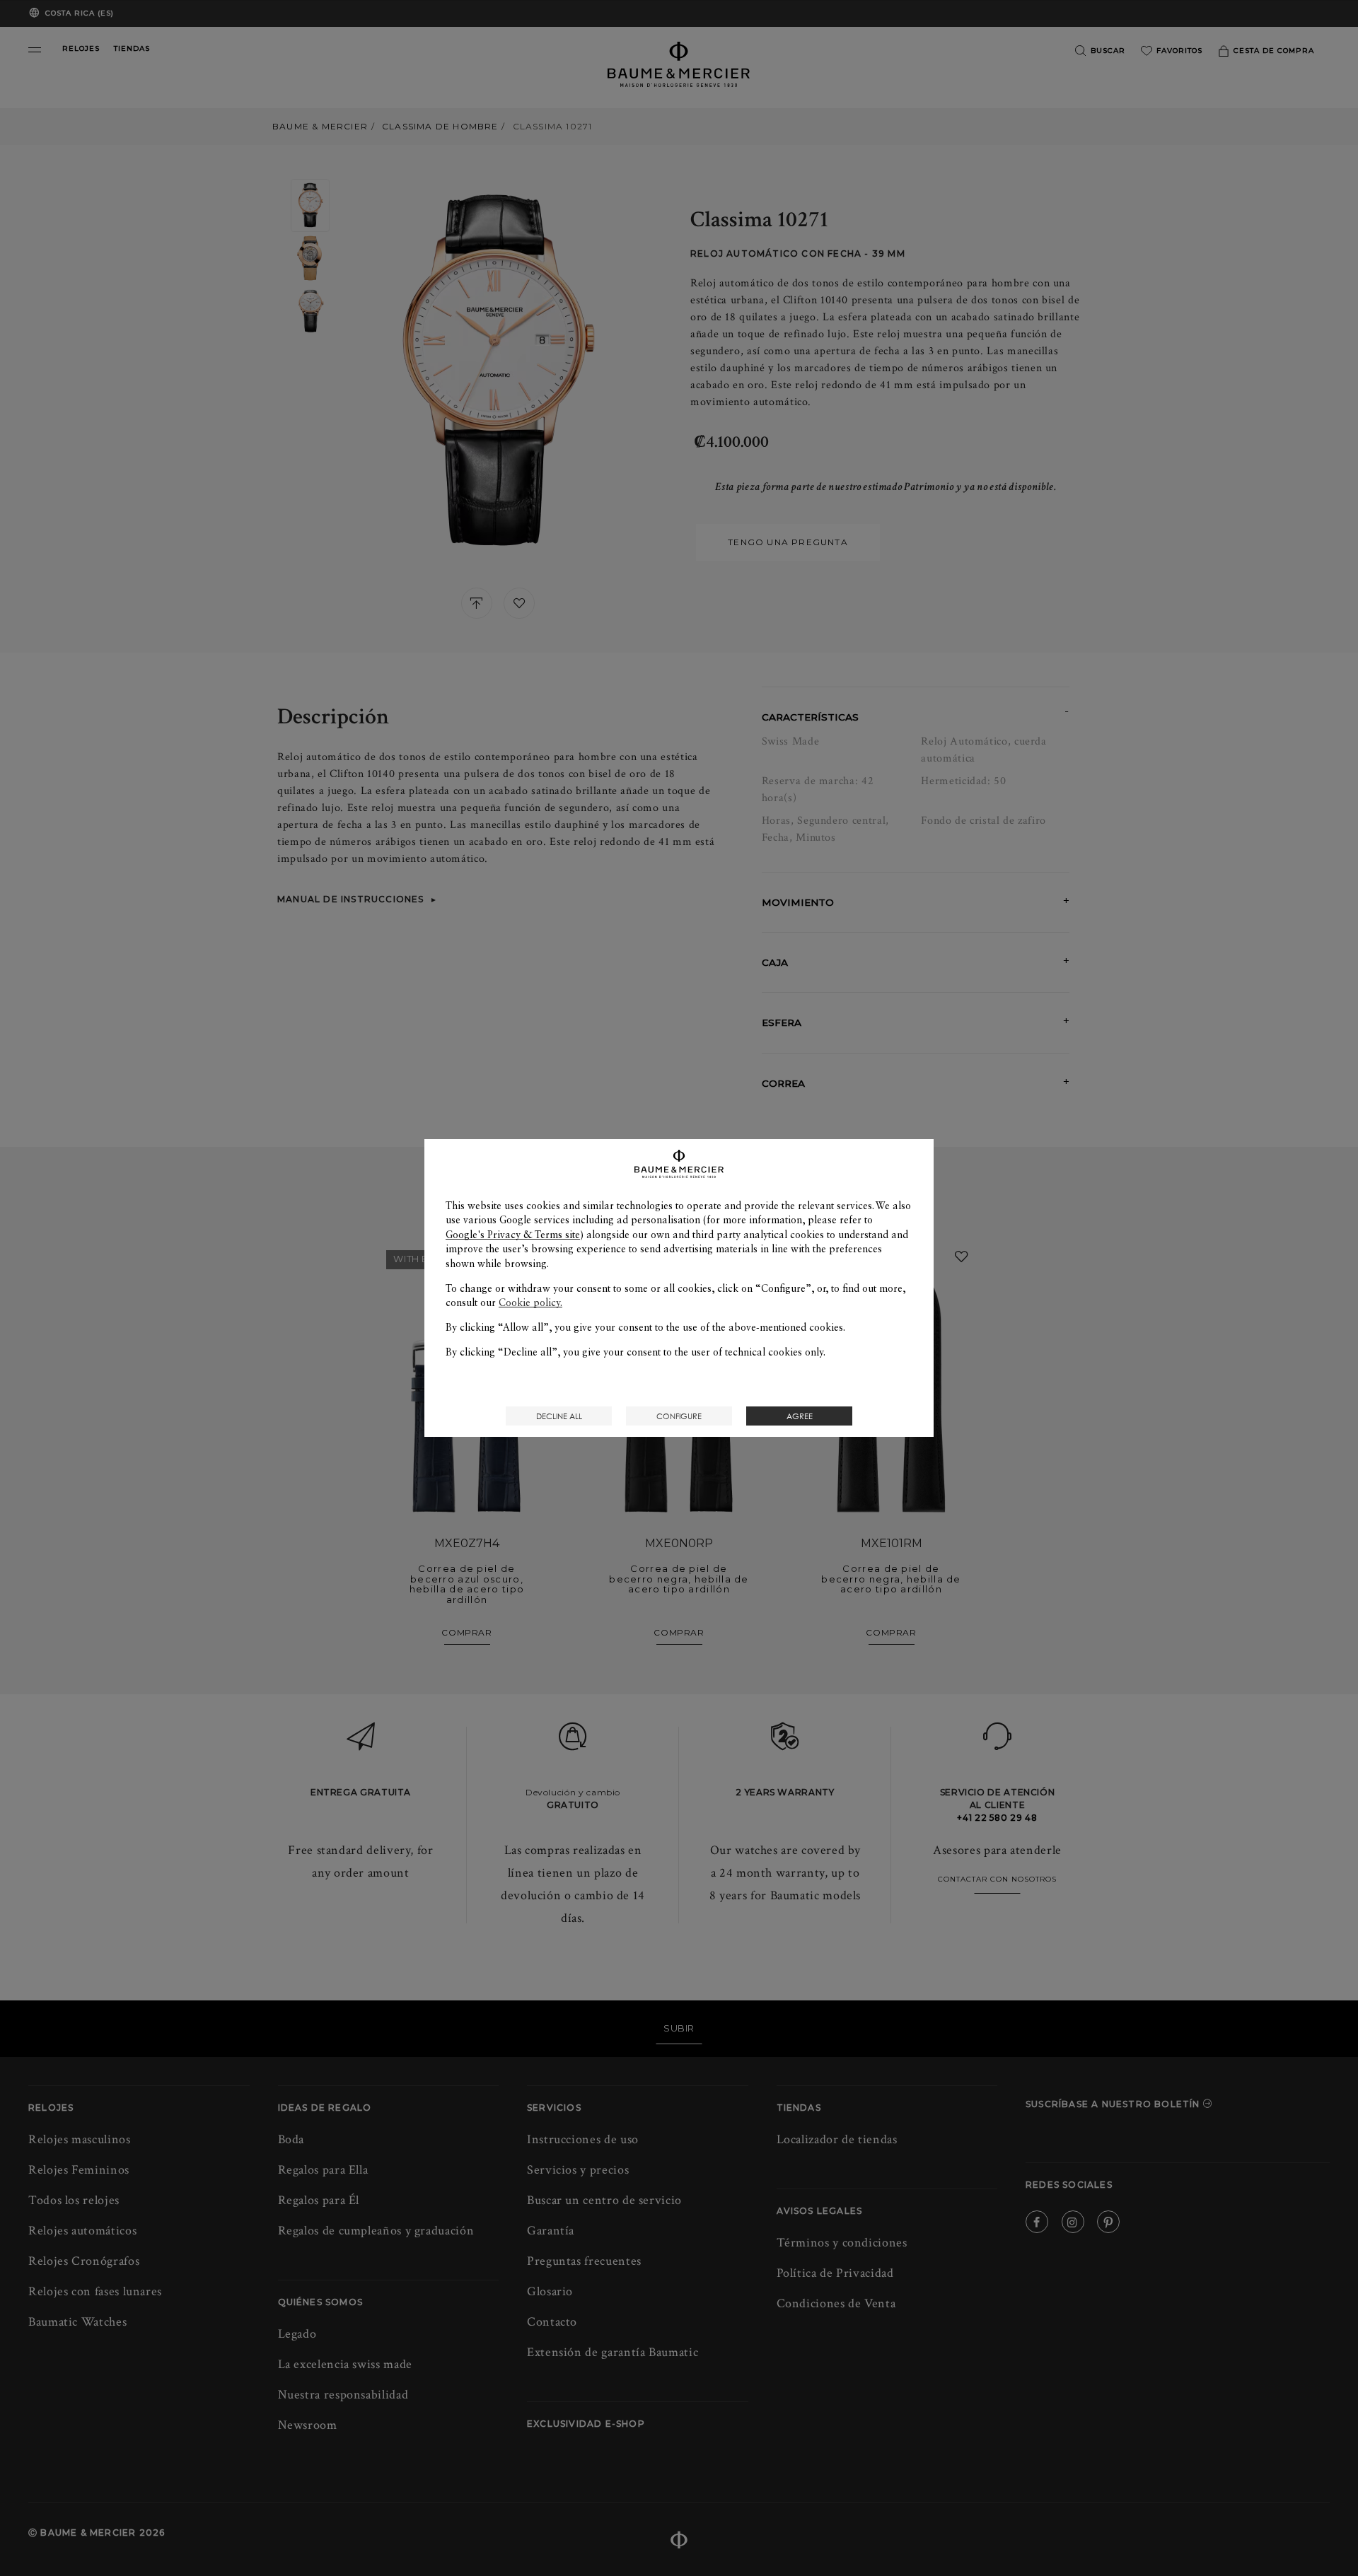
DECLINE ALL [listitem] (559, 1416)
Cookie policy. (530, 1302)
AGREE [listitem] (800, 1416)
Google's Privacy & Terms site (513, 1235)
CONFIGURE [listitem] (679, 1416)
